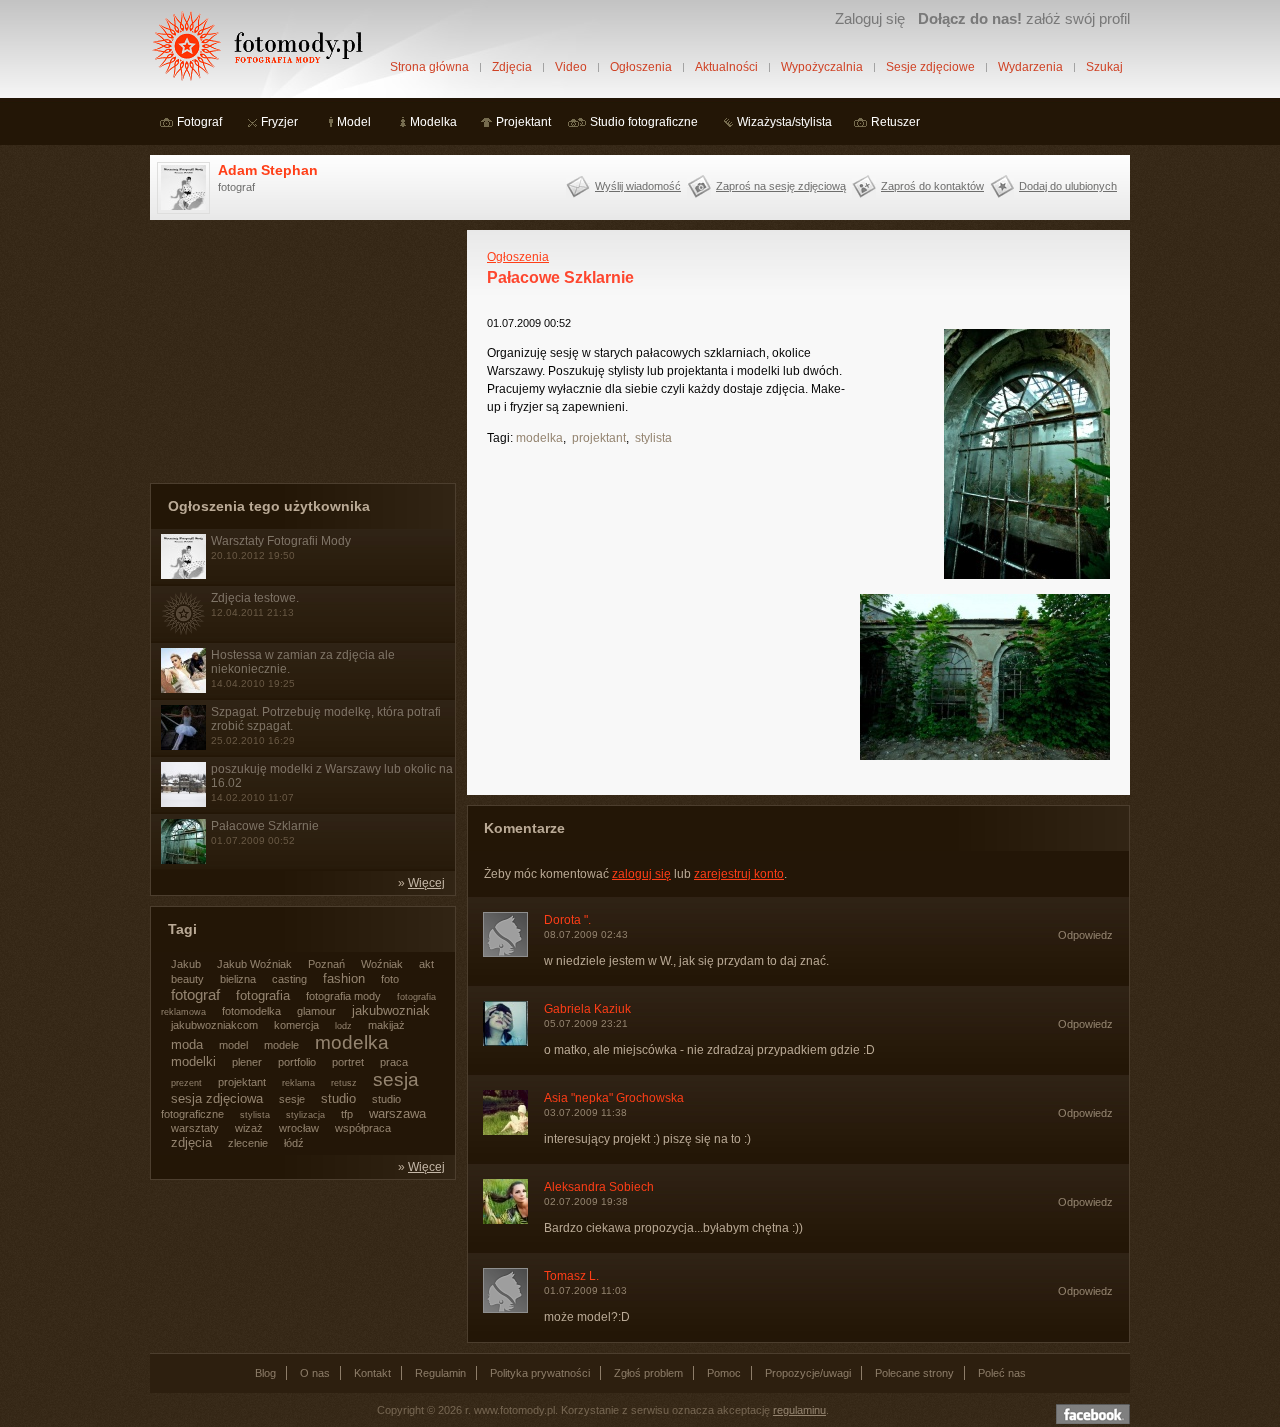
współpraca (363, 1128)
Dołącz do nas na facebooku (1093, 1414)
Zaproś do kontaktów (932, 186)
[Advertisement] (300, 355)
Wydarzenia (1030, 67)
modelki (193, 1061)
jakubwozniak (391, 1010)
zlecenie (248, 1143)
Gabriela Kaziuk (587, 1009)
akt (426, 964)
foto (390, 979)
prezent (186, 1083)
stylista (653, 438)
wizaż (249, 1128)
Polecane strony (914, 1373)
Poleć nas (1002, 1373)
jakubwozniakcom (214, 1025)
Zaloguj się (870, 18)
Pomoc (724, 1373)
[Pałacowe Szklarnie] (183, 860)
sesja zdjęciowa (217, 1098)
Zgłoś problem (648, 1373)
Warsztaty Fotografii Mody (281, 541)
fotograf (195, 994)
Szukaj (1104, 67)
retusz (344, 1083)
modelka (539, 438)
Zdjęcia (512, 67)
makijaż (386, 1025)
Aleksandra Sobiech (599, 1187)
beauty (187, 979)
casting (289, 979)
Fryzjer (279, 122)
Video (571, 67)
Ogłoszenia (641, 67)
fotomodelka (251, 1011)
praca (394, 1062)
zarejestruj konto (739, 874)
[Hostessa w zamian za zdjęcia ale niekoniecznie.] (183, 689)
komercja (296, 1025)
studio (338, 1098)
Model (354, 122)
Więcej (426, 883)
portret (348, 1062)
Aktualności (726, 67)
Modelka (433, 122)
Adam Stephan (268, 170)
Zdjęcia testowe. (255, 598)
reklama (298, 1083)
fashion (344, 978)
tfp (347, 1114)
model (233, 1045)
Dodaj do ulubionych (1068, 186)
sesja (396, 1079)
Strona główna (429, 67)
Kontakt (372, 1373)
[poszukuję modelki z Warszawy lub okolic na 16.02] (183, 803)
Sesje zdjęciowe (930, 67)
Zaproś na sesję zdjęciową (781, 186)
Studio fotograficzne (644, 122)
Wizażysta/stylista (784, 122)
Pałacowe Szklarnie (265, 826)
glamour (316, 1011)
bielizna (238, 979)
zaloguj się (641, 874)
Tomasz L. (571, 1276)
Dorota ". (567, 920)
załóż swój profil (1024, 18)
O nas (315, 1373)
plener (247, 1062)
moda (187, 1044)
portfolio (297, 1062)
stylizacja (305, 1115)
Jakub (186, 964)
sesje (292, 1099)
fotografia (263, 995)
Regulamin (440, 1373)
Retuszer (895, 122)
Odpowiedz (1085, 935)
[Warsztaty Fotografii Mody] (183, 575)
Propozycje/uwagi (808, 1373)
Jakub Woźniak (254, 964)
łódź (294, 1143)
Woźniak (382, 964)
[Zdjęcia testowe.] (183, 632)
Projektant (523, 122)
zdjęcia (191, 1142)
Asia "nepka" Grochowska (614, 1098)
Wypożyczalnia (822, 67)
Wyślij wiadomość (638, 186)
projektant (599, 438)
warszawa (397, 1113)
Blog (265, 1373)
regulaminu (799, 1410)
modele (281, 1045)
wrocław (299, 1128)
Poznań (326, 964)
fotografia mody (343, 996)
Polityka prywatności (540, 1373)
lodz (343, 1026)
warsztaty (195, 1128)
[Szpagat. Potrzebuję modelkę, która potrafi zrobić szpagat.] (183, 746)
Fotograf (199, 122)
